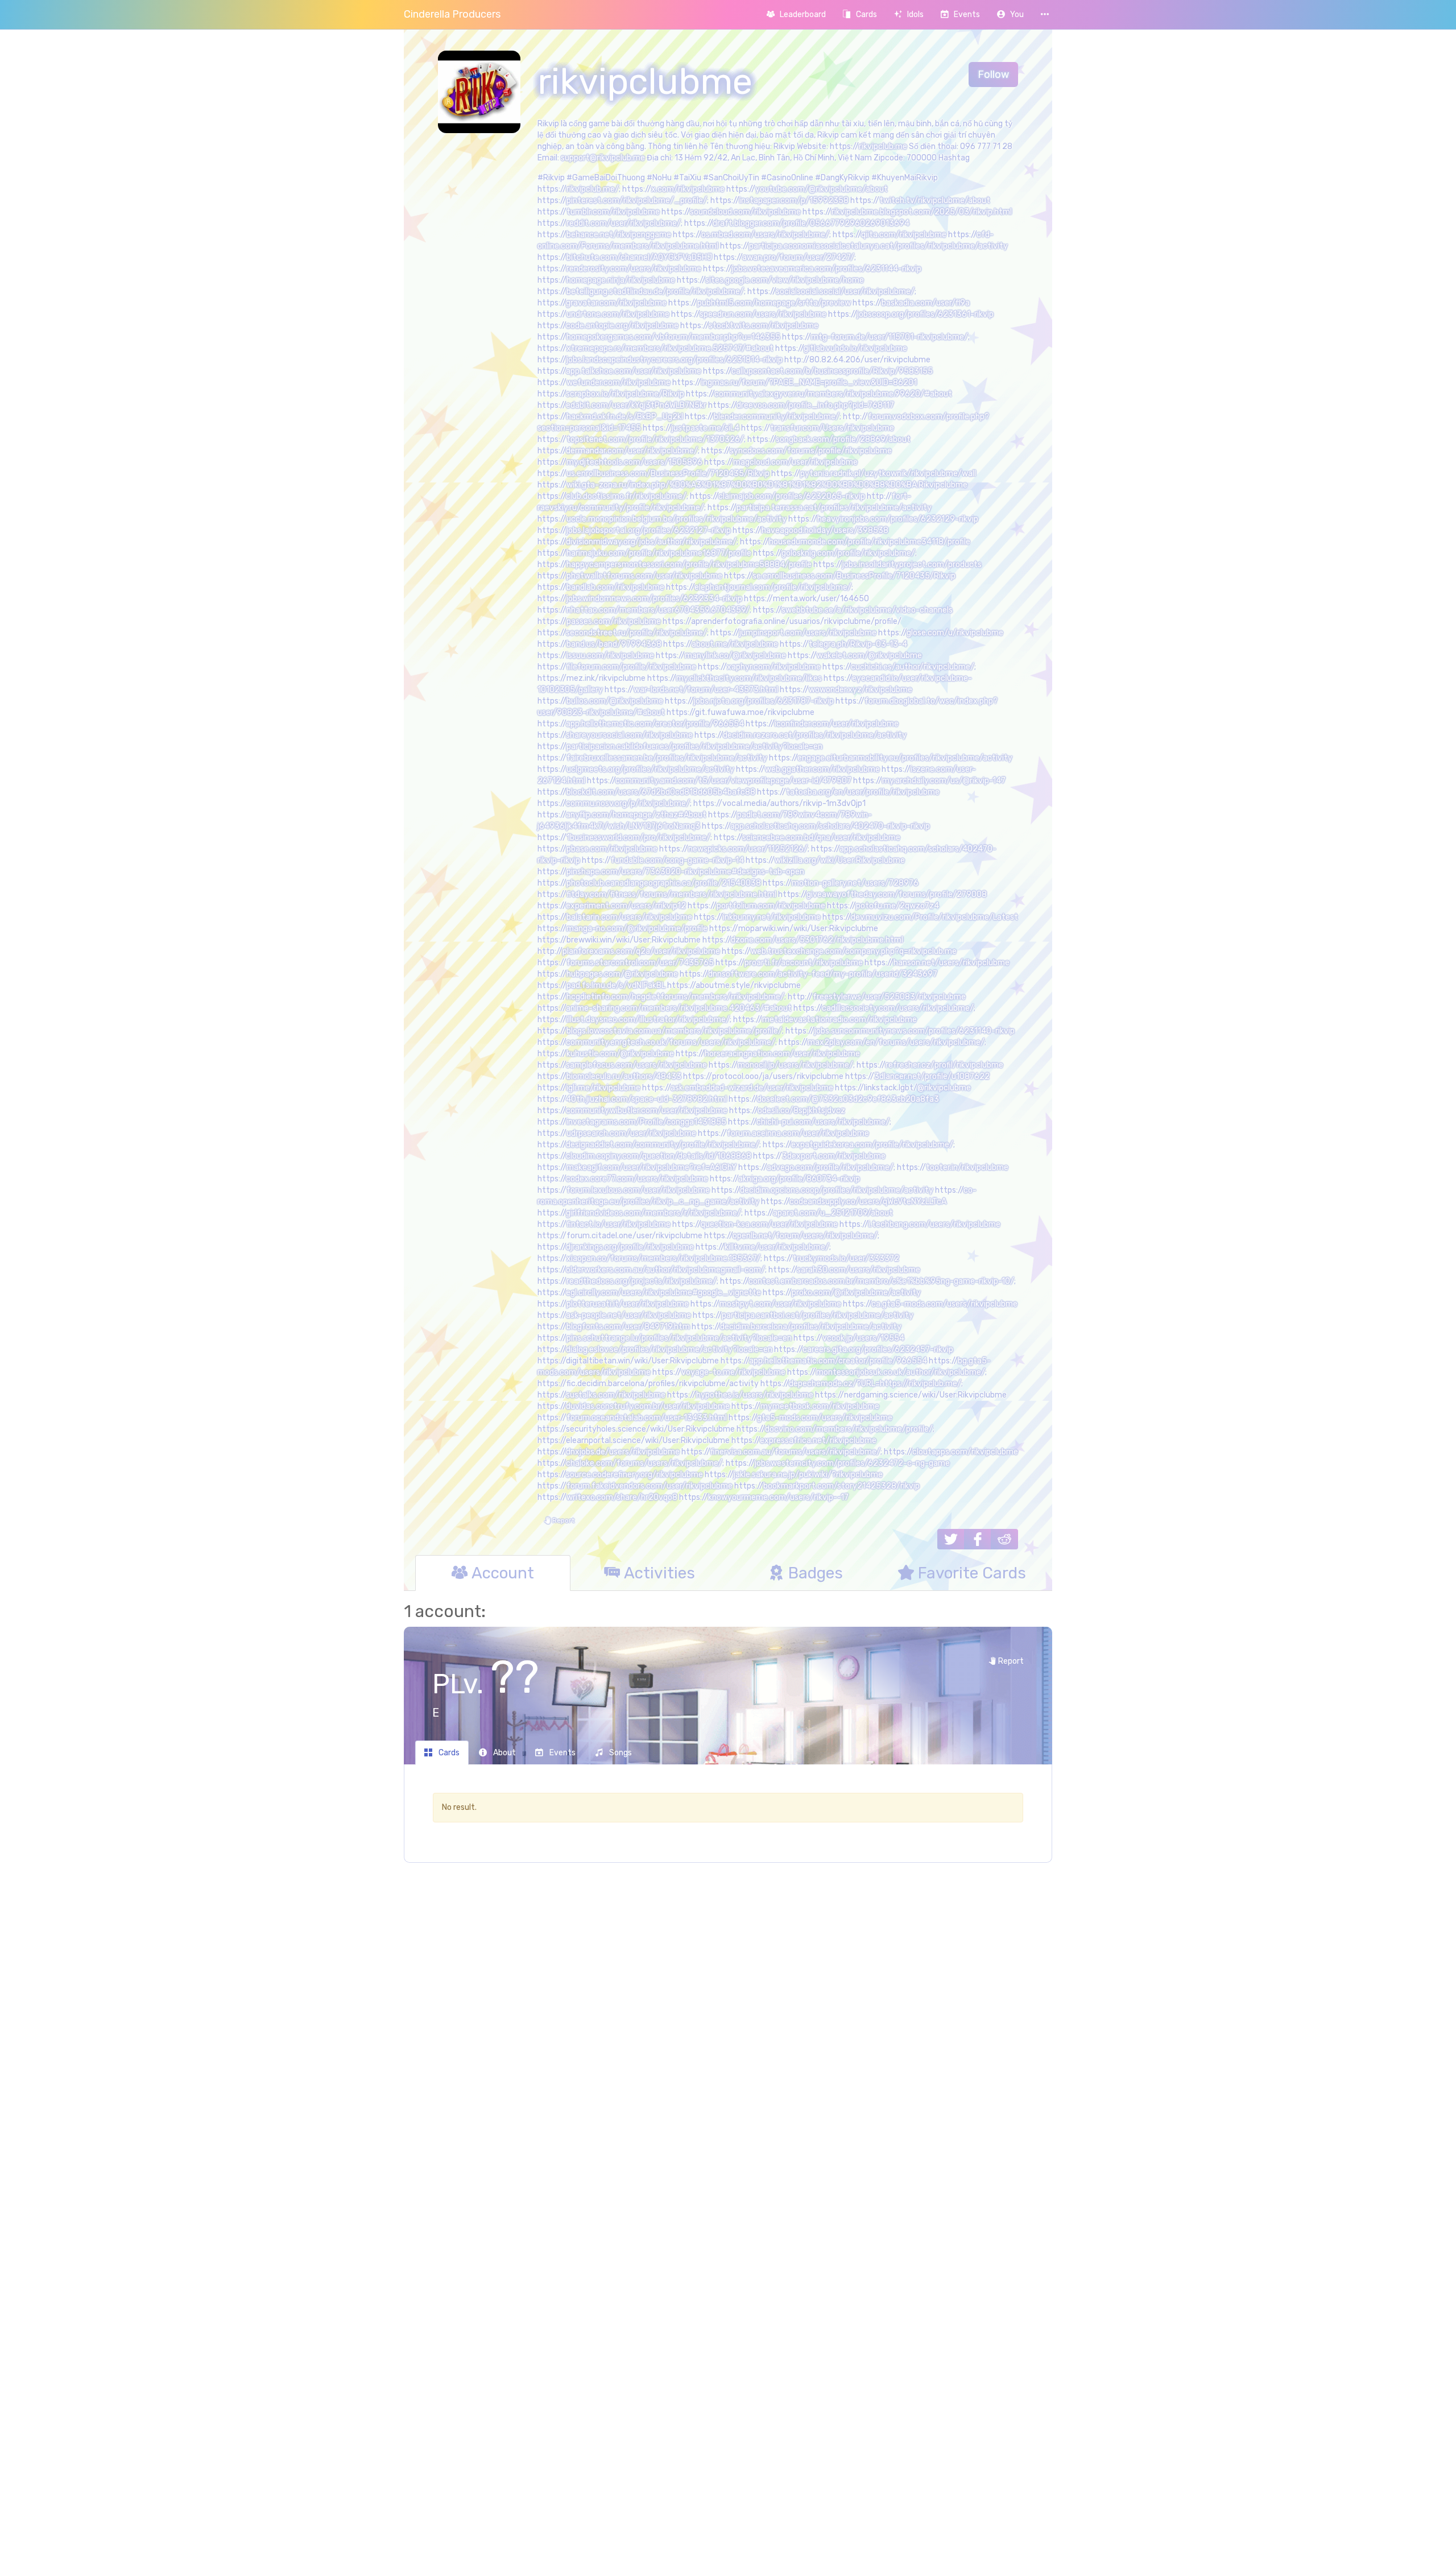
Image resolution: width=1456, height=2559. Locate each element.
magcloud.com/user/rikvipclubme (795, 462)
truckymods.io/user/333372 (846, 1258)
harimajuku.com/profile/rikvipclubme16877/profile (659, 553)
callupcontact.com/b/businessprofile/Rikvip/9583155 (832, 371)
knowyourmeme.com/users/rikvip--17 (778, 1497)
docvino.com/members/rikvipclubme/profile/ (849, 1429)
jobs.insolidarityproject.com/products (912, 565)
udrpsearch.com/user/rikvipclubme (631, 1133)
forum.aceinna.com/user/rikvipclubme (798, 1133)
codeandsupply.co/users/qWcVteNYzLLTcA (868, 1202)
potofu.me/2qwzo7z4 (897, 906)
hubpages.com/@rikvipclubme (622, 974)
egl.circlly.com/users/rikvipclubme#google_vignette (663, 1293)
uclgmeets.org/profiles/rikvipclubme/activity (650, 769)
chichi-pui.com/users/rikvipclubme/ (823, 1122)
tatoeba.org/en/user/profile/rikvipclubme (863, 792)
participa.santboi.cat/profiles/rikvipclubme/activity (818, 1315)
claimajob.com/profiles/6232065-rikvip (792, 496)
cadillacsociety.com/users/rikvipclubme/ (898, 1008)
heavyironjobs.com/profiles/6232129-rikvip (898, 519)
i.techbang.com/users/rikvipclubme (934, 1224)
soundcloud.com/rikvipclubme (745, 212)
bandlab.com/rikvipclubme (615, 587)
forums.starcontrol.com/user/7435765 (640, 963)
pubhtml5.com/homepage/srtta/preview (774, 303)
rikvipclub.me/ (593, 189)
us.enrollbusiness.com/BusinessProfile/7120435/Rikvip (668, 474)
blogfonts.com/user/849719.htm (628, 1327)
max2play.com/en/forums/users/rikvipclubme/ (896, 1042)
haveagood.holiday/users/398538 (825, 530)
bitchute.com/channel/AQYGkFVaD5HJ (639, 257)
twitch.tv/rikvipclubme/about (935, 200)
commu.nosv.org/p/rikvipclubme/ (628, 803)
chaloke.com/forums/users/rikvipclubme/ (644, 1463)
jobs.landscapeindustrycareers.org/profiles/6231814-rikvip (675, 360)
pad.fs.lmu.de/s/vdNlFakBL (616, 985)
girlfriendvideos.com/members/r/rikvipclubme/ (653, 1213)
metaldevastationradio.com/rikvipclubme (839, 1020)
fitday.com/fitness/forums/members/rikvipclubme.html (671, 894)
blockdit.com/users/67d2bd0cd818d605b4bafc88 (661, 792)
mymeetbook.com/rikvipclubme (820, 1406)
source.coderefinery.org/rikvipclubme (634, 1475)
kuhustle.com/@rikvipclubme (620, 1054)
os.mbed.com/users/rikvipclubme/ (765, 235)
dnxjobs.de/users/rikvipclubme (623, 1452)
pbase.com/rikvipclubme (612, 849)
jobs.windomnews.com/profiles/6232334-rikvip (654, 599)
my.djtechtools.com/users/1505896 (634, 462)
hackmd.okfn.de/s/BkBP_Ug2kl (625, 417)
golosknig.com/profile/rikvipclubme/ (848, 553)
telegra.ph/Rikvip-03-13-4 (858, 644)
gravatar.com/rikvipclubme (616, 303)
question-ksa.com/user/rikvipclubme (769, 1224)
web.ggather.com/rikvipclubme (822, 769)
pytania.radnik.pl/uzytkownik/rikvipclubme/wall (888, 474)
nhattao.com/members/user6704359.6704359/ (658, 610)
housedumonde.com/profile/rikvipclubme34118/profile (870, 542)
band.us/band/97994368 (614, 644)
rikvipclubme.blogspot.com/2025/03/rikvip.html (922, 212)
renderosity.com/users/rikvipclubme (634, 269)
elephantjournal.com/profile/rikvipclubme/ (773, 587)
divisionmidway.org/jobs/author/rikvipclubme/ (651, 542)
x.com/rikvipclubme (688, 189)
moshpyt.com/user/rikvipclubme (780, 1304)
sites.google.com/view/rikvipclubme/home (785, 280)
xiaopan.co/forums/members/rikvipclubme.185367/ (663, 1258)
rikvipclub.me (883, 146)
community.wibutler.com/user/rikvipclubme (647, 1111)
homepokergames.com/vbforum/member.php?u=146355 (673, 337)
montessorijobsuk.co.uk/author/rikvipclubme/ (901, 1372)
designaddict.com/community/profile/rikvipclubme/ (663, 1145)
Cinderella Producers (452, 14)
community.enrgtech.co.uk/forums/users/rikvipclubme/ (671, 1042)
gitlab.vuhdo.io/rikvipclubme (855, 348)
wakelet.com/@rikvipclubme (869, 656)
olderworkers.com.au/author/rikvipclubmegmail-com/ (665, 1270)
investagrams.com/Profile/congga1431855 (646, 1122)
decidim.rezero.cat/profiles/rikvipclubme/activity (815, 735)
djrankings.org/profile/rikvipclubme (630, 1247)
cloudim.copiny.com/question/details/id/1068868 (659, 1156)
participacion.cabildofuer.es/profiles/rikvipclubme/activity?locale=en (694, 747)
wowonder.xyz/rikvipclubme (861, 690)
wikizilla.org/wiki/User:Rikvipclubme (840, 860)
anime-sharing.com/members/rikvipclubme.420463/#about (679, 1008)
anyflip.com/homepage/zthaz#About (636, 815)
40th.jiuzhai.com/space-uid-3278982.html (646, 1099)
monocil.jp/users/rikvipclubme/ (795, 1065)
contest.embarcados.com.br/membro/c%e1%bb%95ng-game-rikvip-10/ (881, 1281)
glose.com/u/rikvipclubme (955, 633)
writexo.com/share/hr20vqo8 (622, 1497)
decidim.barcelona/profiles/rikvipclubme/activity (811, 1327)
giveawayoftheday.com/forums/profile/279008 (897, 894)
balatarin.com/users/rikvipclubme (629, 917)
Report (562, 1520)
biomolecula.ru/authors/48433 (624, 1076)
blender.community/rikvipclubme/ (777, 417)
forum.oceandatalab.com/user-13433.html (647, 1418)
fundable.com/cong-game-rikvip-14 (677, 860)
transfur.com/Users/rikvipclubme (832, 428)
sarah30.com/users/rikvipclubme (859, 1270)
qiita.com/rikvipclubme (904, 235)
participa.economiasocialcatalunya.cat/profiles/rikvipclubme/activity (878, 246)
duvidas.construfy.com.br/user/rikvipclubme (648, 1406)
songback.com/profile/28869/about (843, 439)
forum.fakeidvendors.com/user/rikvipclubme (650, 1486)
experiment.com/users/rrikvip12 (626, 906)
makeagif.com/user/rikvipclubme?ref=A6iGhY (652, 1167)
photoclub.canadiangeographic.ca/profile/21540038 (664, 883)
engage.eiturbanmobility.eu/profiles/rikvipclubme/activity (905, 758)
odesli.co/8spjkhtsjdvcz (801, 1111)
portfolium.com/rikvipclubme (771, 906)
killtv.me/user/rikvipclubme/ (777, 1247)
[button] (1010, 15)
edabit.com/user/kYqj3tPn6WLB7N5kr (636, 405)
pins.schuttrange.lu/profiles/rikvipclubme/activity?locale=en (679, 1338)
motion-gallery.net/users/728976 (855, 883)
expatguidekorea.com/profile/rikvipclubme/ (872, 1145)
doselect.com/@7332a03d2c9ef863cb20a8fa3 (848, 1099)
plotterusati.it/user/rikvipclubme (628, 1304)
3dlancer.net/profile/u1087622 (932, 1076)
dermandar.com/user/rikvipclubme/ (632, 451)
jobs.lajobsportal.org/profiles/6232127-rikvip (649, 530)
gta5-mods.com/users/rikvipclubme (825, 1418)
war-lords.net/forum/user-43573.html (706, 690)
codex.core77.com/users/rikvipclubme (637, 1179)
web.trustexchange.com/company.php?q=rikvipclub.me (854, 951)
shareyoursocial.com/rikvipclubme (629, 735)
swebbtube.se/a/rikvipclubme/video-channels (867, 610)
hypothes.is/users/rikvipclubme (755, 1395)
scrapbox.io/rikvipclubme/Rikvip (625, 394)
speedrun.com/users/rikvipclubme (763, 314)
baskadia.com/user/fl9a (926, 303)
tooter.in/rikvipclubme (967, 1167)
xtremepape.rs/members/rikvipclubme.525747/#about (670, 348)
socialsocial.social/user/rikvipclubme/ (845, 292)
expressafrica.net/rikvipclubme (818, 1440)
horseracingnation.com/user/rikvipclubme (782, 1054)
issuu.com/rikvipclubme (610, 656)
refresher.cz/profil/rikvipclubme (944, 1065)
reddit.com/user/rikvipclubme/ (624, 223)
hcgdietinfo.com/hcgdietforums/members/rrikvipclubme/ (675, 997)
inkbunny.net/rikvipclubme (772, 917)
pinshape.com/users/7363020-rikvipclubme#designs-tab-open (685, 872)
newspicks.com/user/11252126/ (748, 849)
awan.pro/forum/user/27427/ (798, 257)
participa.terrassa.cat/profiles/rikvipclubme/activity (834, 508)
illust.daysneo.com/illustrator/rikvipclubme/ (648, 1020)
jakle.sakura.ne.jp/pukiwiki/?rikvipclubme (808, 1475)
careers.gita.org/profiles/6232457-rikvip (878, 1349)
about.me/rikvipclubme (735, 644)
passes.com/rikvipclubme (614, 621)
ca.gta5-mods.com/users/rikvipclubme (944, 1304)
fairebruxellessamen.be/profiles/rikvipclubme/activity (667, 758)
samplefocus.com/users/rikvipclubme (636, 1065)
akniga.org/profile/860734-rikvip (799, 1179)
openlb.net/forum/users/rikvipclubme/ (805, 1236)
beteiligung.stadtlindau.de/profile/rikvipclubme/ (655, 292)
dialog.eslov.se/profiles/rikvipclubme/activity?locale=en (669, 1349)
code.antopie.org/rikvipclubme (622, 326)
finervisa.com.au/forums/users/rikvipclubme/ (795, 1452)
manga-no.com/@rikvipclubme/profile (637, 929)
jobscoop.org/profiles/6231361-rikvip (925, 314)
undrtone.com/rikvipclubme (618, 314)
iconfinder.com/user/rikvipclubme (837, 724)
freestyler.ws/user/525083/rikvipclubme (889, 997)
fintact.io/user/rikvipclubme (619, 1224)
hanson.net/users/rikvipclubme (952, 963)
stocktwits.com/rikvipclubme (764, 326)
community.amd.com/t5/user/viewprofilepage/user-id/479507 (733, 781)
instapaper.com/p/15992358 (794, 200)
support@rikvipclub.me (603, 158)
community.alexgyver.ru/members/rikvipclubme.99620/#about (833, 394)
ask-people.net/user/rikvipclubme (628, 1315)
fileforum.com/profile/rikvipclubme (631, 667)
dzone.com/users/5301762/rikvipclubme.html (817, 940)
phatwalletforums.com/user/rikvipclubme (644, 576)
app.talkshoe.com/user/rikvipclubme (634, 371)
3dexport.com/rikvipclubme (834, 1156)
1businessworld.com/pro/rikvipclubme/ (638, 838)
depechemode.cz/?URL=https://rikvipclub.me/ (875, 1384)
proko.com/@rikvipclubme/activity (856, 1293)
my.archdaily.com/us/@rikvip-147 (944, 781)
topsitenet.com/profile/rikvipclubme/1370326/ (655, 439)
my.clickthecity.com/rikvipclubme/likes (749, 678)
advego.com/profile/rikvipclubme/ (830, 1167)
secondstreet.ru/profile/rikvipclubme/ (636, 633)
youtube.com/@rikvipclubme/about (822, 189)
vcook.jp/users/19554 (863, 1338)
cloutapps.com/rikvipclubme (965, 1452)
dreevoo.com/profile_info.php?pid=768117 (815, 405)
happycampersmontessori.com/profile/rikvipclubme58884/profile (689, 565)
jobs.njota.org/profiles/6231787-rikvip (764, 701)
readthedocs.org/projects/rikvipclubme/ (642, 1281)
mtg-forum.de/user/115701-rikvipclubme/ (890, 337)
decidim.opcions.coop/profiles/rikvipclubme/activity (837, 1190)
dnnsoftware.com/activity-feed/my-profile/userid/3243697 (823, 974)
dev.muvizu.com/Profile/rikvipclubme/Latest (934, 917)
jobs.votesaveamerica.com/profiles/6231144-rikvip (827, 269)
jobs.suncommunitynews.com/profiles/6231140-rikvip (915, 1031)
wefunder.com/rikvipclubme (619, 383)
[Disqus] (728, 2056)
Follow (993, 75)
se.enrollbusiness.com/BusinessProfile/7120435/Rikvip (854, 576)
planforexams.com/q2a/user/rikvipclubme (641, 951)
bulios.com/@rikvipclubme (615, 701)
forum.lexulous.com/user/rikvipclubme (638, 1190)
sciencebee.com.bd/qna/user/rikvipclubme (821, 838)
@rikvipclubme (944, 1088)
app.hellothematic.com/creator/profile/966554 (655, 724)
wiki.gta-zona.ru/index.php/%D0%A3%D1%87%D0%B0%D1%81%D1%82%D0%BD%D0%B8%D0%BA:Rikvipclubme (767, 485)
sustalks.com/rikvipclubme (616, 1395)
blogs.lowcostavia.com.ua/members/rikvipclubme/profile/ (674, 1031)
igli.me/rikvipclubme (603, 1088)
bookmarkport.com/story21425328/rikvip (841, 1486)
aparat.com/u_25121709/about (833, 1213)
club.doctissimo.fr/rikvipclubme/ (626, 496)
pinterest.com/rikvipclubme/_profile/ (637, 200)
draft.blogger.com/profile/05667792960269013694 (811, 223)
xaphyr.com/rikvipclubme (774, 667)
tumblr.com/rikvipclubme (613, 212)
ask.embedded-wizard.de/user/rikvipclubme (752, 1088)
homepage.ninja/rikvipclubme (621, 280)
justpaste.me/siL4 (706, 428)
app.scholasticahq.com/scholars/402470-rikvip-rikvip (830, 826)
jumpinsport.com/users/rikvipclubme (808, 633)
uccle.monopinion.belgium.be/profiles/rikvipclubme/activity (677, 519)
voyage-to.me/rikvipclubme (733, 1372)
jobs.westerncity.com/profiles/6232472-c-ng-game (852, 1463)
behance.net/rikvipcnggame (619, 235)
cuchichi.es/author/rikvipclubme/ (913, 667)
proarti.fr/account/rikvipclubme (804, 963)
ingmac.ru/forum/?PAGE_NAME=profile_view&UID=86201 (809, 383)
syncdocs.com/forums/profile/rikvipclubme (811, 451)
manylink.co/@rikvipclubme (735, 656)
